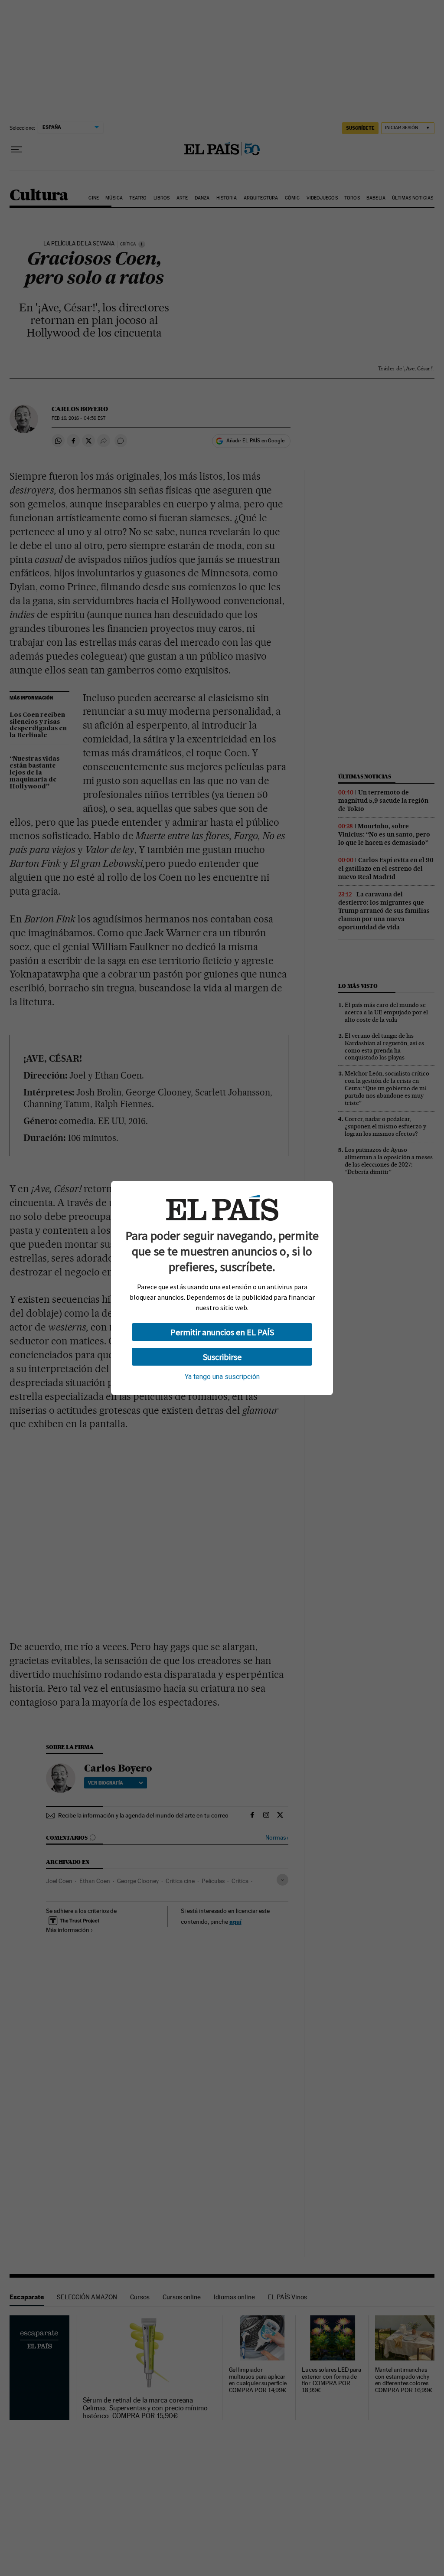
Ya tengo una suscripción (222, 1377)
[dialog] (222, 1288)
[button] (222, 1332)
